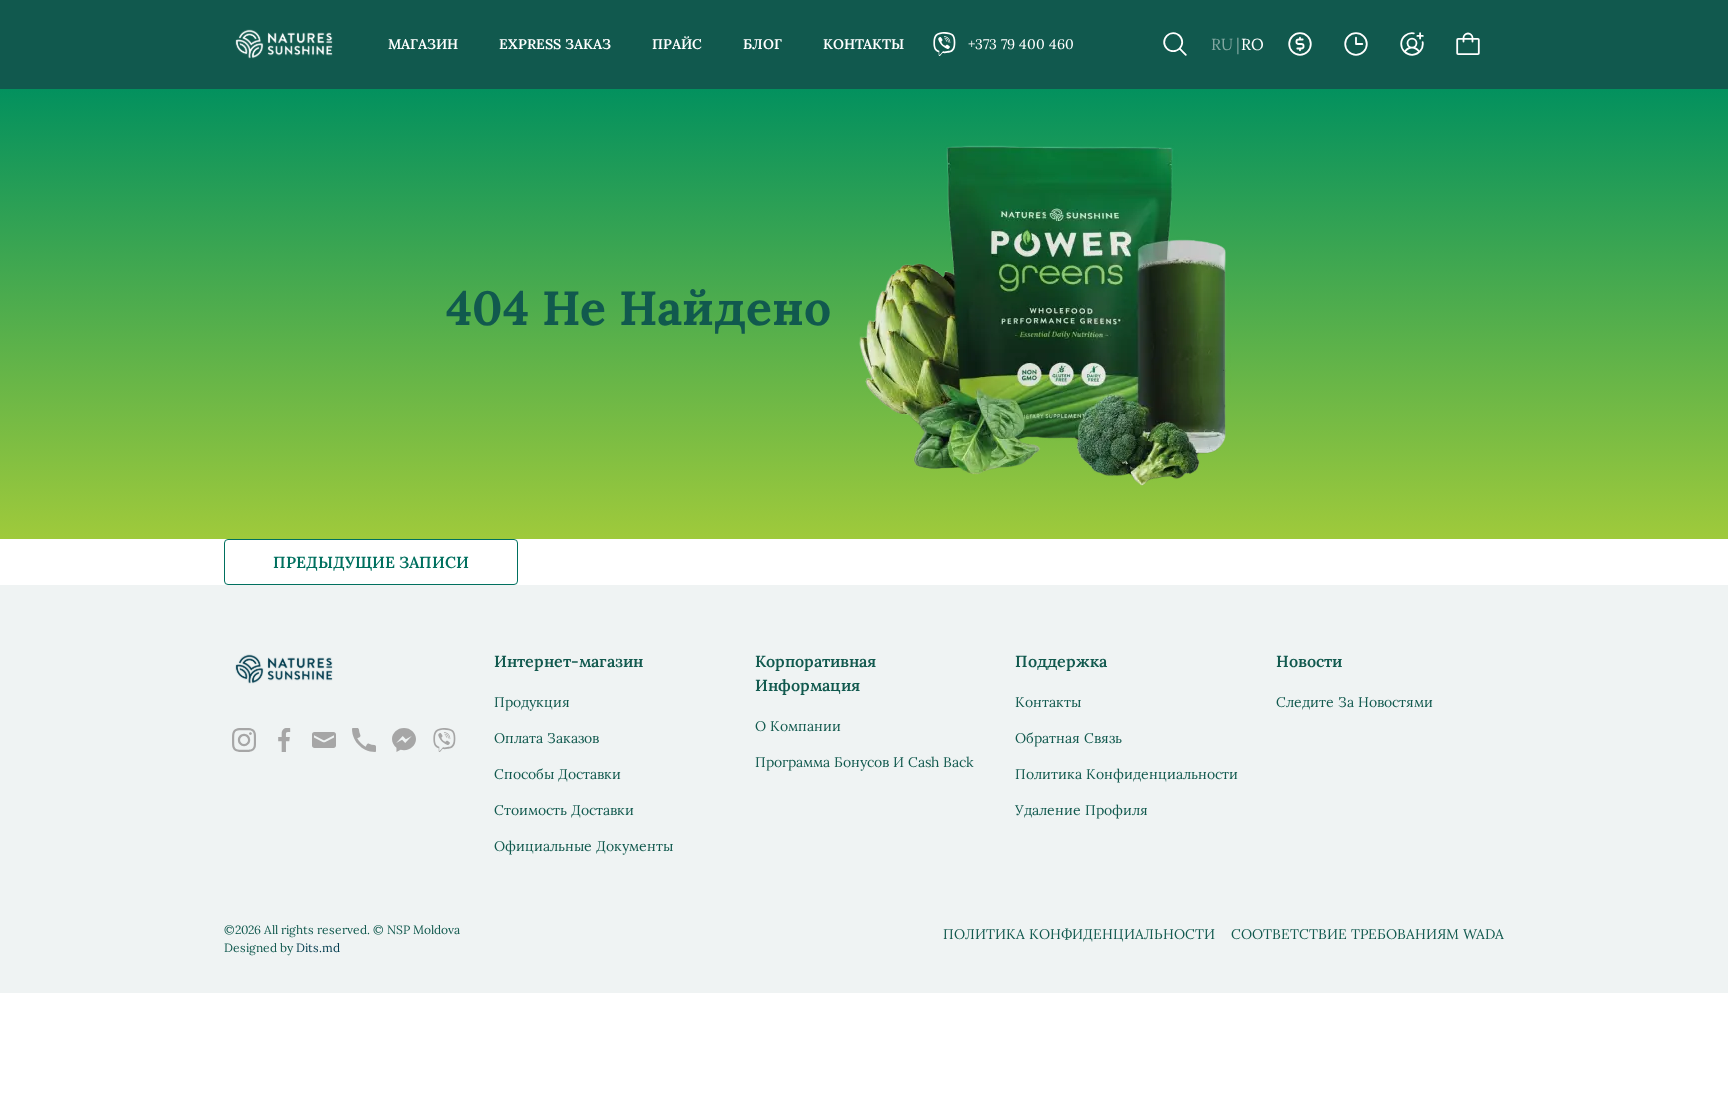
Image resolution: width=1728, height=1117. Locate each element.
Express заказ (555, 44)
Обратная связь (1068, 738)
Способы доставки (557, 774)
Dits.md (318, 947)
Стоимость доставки (564, 810)
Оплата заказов (546, 738)
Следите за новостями (1354, 702)
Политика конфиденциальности (1126, 774)
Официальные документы (583, 846)
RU (1222, 44)
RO (1252, 44)
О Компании (798, 726)
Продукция (532, 702)
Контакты (863, 44)
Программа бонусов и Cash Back (864, 762)
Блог (762, 44)
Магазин (423, 44)
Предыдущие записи (371, 562)
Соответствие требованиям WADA (1367, 934)
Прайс (677, 44)
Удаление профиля (1081, 810)
